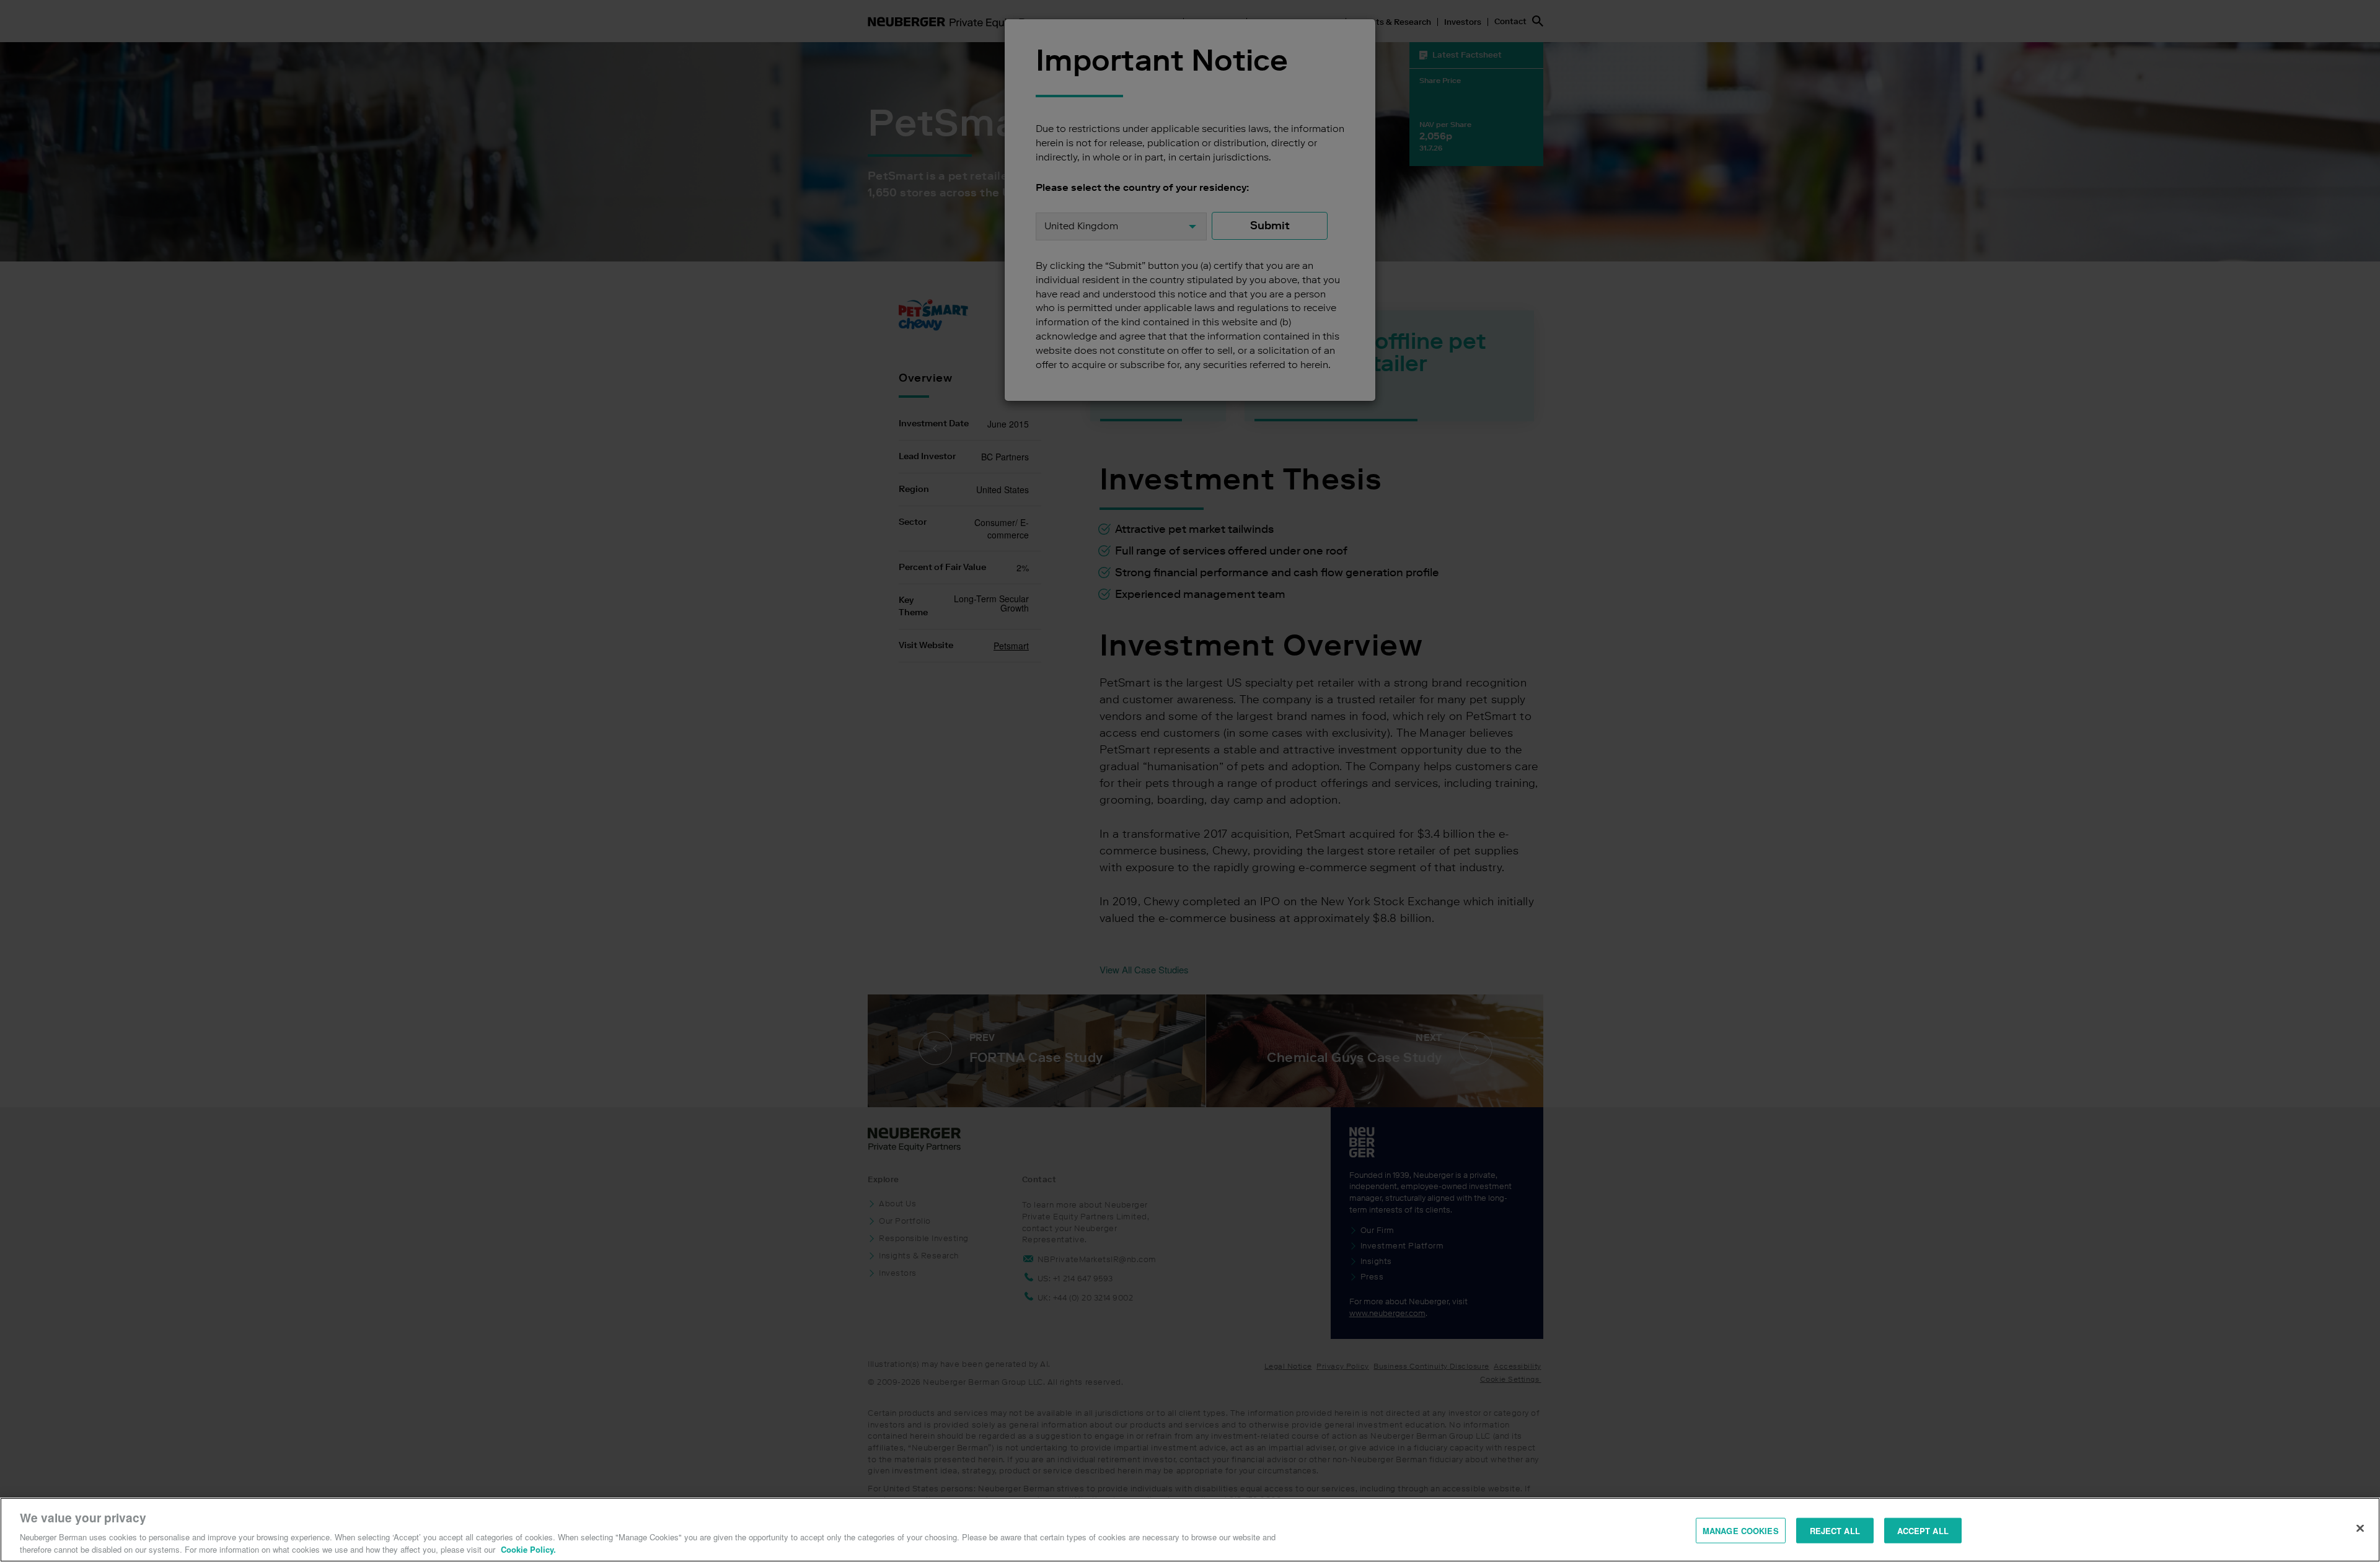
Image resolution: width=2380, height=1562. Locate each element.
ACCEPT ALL (1923, 1531)
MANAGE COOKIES (1741, 1531)
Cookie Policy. (528, 1549)
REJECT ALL (1835, 1531)
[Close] (2360, 1529)
